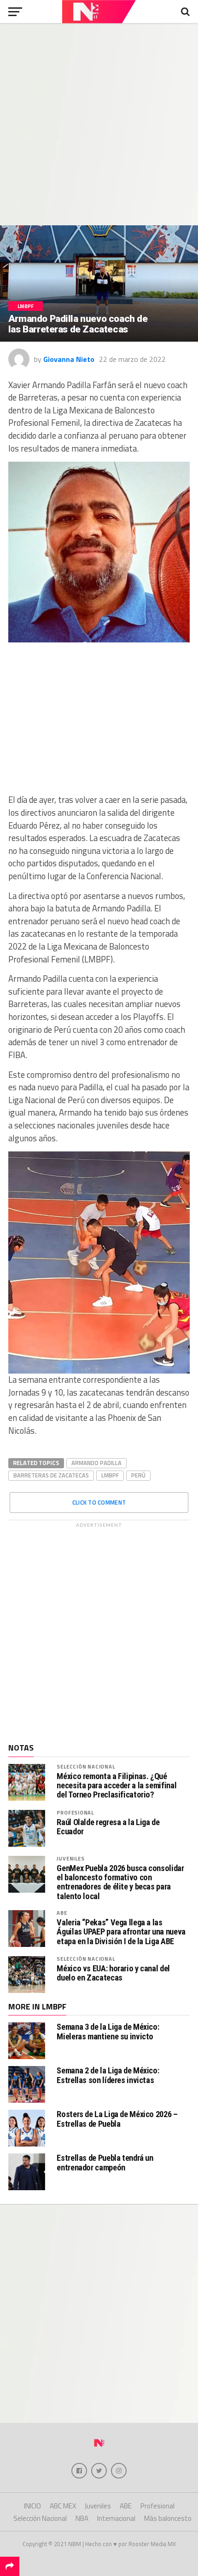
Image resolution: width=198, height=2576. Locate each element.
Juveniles (70, 1858)
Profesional (75, 1812)
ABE (62, 1913)
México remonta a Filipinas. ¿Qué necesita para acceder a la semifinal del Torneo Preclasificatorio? (116, 1786)
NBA (82, 2518)
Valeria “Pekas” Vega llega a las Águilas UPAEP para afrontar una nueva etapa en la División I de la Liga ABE (121, 1932)
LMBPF (110, 1475)
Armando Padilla (96, 1463)
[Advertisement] (99, 124)
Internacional (116, 2518)
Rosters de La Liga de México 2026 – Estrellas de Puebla (117, 2119)
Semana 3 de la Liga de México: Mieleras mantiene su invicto (108, 2031)
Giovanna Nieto (69, 359)
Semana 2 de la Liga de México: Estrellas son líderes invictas (108, 2075)
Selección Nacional (86, 1766)
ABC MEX (63, 2506)
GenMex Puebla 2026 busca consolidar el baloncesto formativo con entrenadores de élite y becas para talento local (120, 1882)
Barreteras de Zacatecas (51, 1475)
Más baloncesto (168, 2518)
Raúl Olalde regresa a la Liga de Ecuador (108, 1827)
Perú (138, 1475)
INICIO (32, 2506)
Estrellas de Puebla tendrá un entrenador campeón (105, 2162)
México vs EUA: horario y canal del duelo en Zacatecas (113, 1973)
